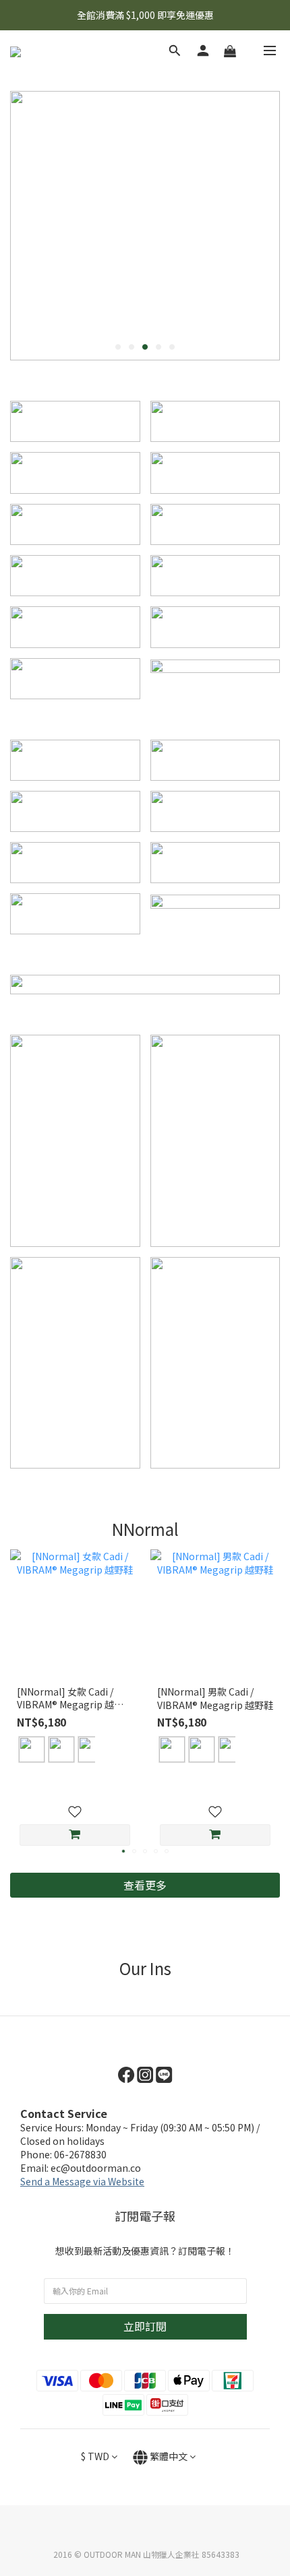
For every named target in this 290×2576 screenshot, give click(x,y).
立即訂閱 (145, 2326)
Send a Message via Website (82, 2181)
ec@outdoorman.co (96, 2168)
